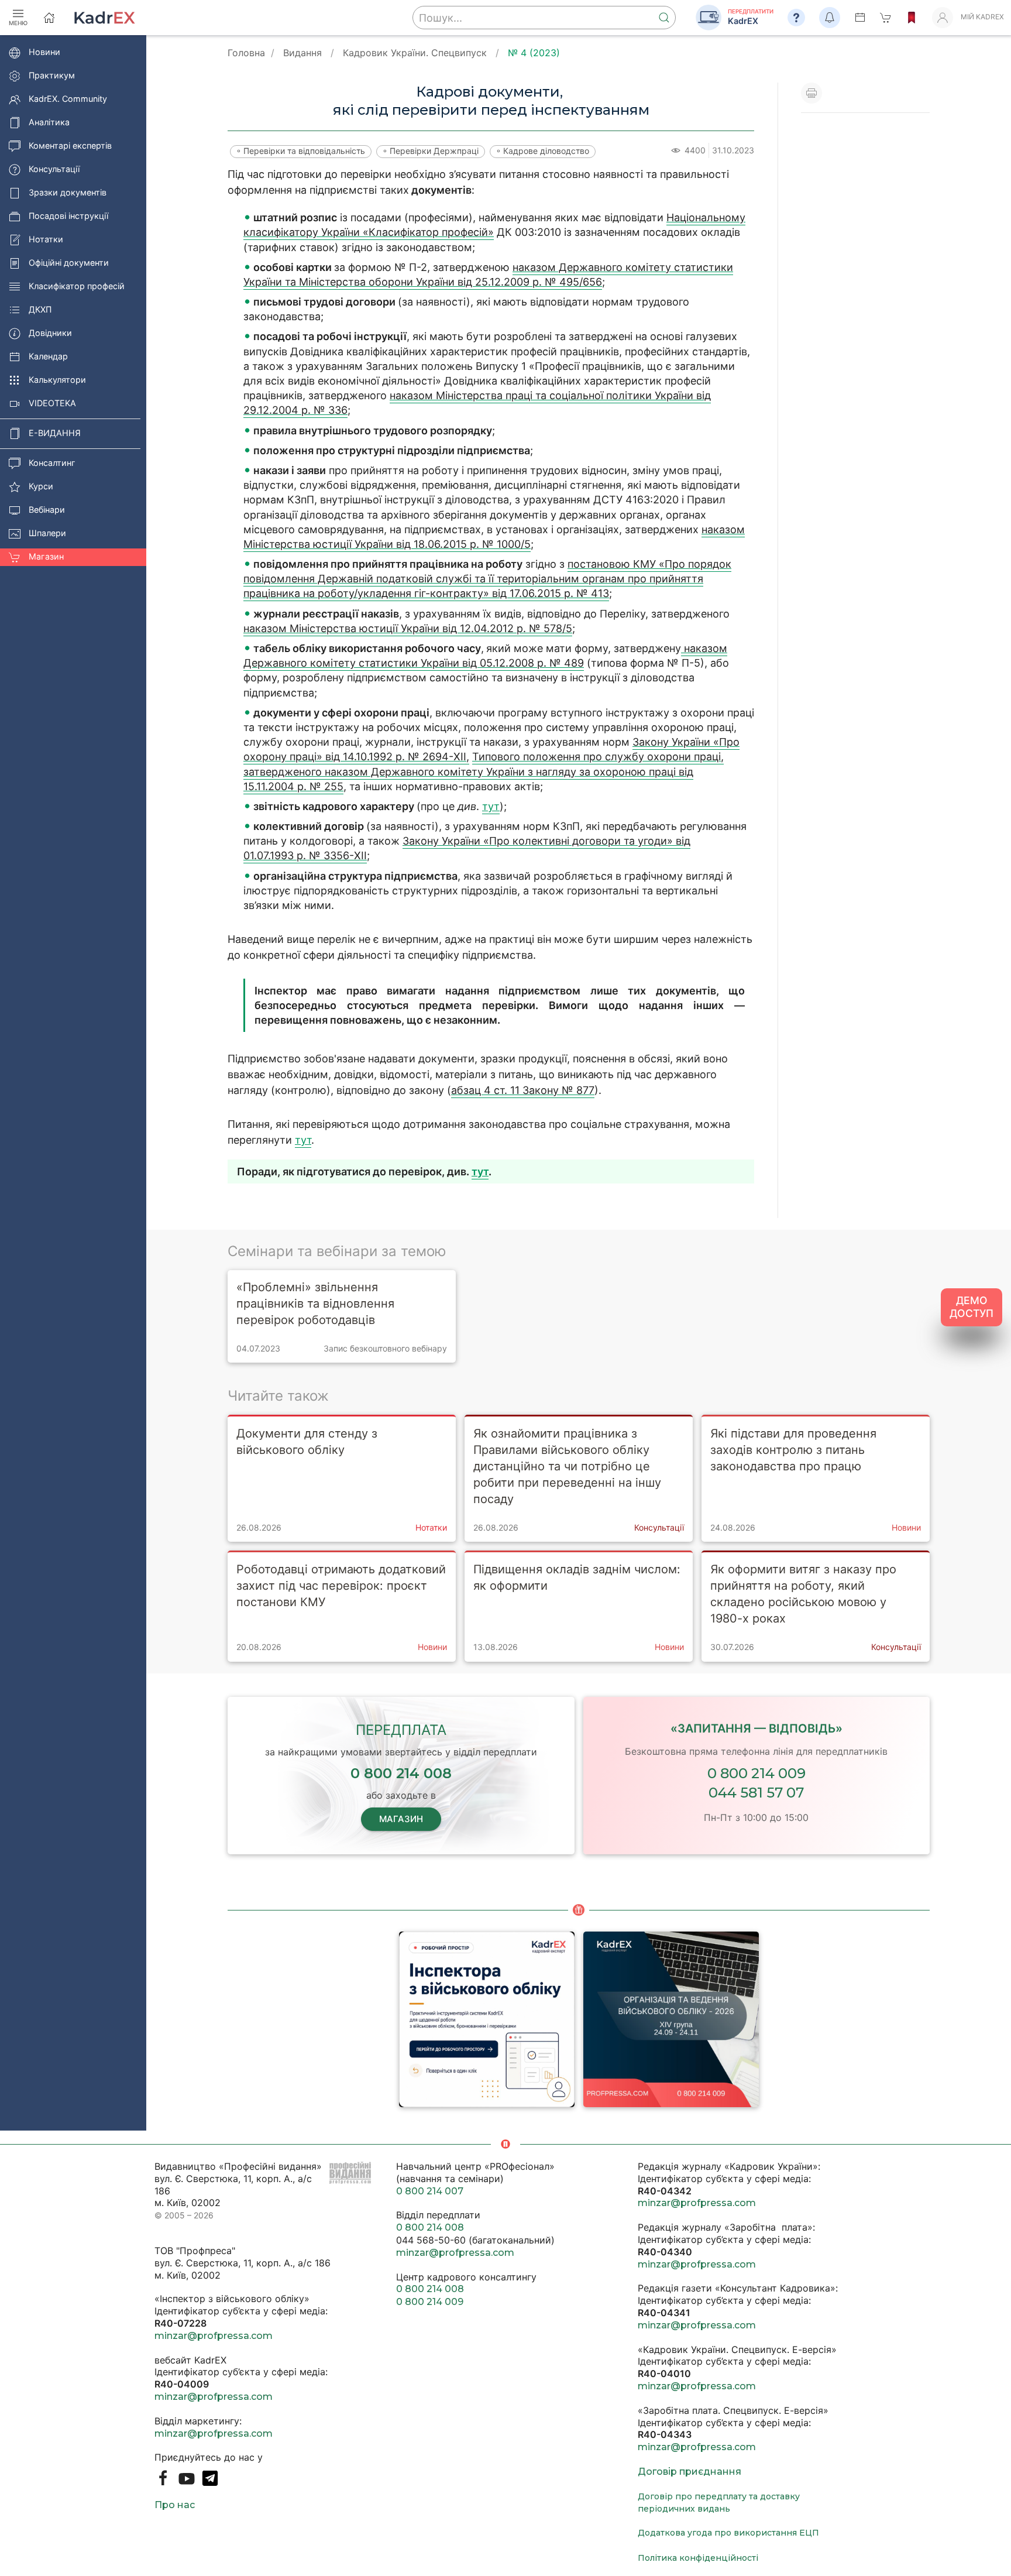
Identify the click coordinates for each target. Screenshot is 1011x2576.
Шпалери (47, 534)
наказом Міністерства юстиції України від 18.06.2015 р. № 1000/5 (494, 537)
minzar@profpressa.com (214, 2336)
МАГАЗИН (401, 1819)
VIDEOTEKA (52, 404)
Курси (41, 487)
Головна (246, 53)
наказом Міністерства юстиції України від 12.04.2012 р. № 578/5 (408, 628)
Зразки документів (68, 193)
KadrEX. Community (68, 99)
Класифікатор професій (77, 287)
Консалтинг (52, 463)
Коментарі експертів (70, 146)
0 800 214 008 (430, 2227)
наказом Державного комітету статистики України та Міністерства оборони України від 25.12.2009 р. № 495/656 (488, 275)
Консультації (54, 169)
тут (491, 806)
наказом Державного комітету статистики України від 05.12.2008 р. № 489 (485, 656)
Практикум (52, 76)
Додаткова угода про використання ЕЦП (728, 2533)
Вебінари (47, 510)
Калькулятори (57, 380)
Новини (44, 52)
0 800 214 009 (756, 1773)
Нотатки (46, 240)
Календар (48, 357)
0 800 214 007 (430, 2191)
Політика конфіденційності (698, 2558)
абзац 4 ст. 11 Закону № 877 (523, 1090)
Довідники (50, 333)
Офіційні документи (69, 263)
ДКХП (40, 310)
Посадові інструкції (68, 216)
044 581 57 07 (756, 1793)
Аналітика (49, 123)
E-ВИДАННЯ (55, 433)
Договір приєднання (690, 2472)
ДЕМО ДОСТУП (972, 1307)
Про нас (175, 2505)
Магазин (46, 557)
